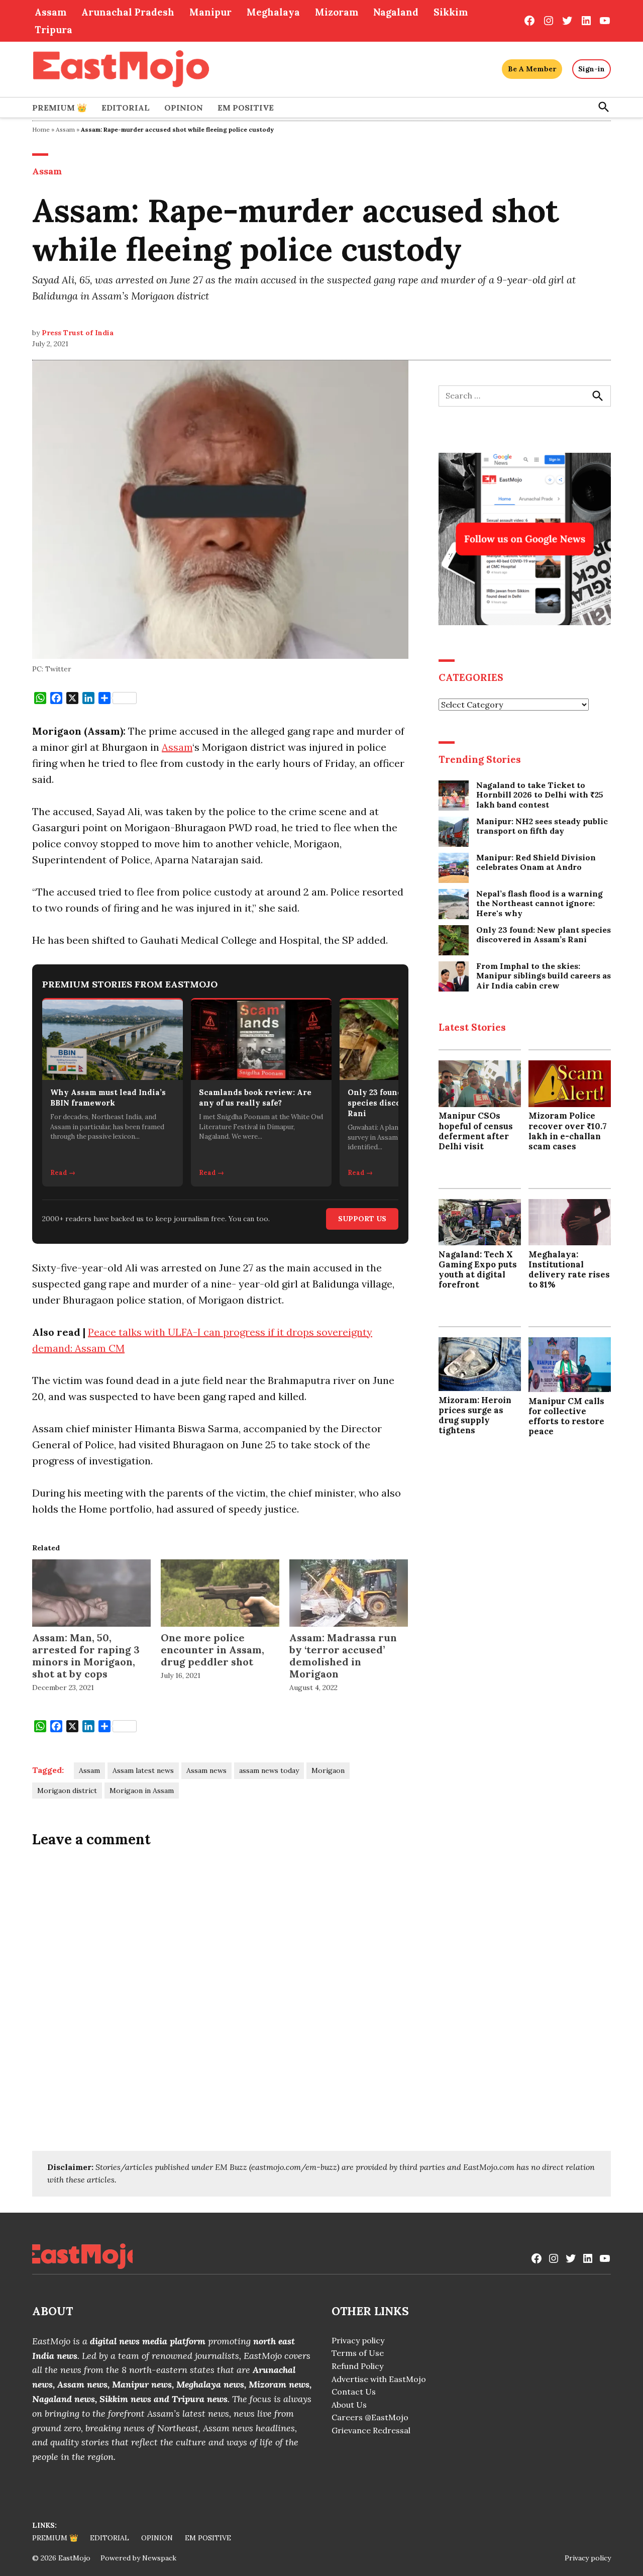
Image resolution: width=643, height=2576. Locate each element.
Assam (50, 12)
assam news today (269, 1770)
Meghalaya (273, 12)
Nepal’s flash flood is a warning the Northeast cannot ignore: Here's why (540, 903)
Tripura (53, 30)
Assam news (206, 1770)
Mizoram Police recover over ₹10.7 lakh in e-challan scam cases (568, 1131)
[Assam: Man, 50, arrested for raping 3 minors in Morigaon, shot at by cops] (91, 1593)
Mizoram (337, 12)
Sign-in (592, 69)
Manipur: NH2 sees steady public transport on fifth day (542, 826)
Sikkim (451, 12)
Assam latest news (143, 1770)
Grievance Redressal (371, 2430)
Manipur (210, 12)
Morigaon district (67, 1791)
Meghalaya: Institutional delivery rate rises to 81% (569, 1269)
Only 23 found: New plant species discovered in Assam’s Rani (544, 935)
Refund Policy (357, 2366)
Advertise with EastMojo (379, 2379)
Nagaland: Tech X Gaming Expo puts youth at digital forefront (478, 1269)
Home (41, 129)
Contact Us (354, 2392)
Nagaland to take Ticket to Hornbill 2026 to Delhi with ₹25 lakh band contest (540, 795)
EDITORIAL (126, 108)
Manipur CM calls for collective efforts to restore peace (566, 1416)
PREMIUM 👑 (60, 108)
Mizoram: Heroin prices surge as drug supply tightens (475, 1415)
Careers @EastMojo (370, 2417)
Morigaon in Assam (142, 1791)
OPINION (184, 108)
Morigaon (328, 1770)
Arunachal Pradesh (128, 12)
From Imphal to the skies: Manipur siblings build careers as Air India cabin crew (544, 976)
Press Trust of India (78, 333)
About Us (349, 2405)
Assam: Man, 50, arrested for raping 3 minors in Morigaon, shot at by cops (86, 1656)
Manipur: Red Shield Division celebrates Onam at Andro (536, 862)
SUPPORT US (362, 1219)
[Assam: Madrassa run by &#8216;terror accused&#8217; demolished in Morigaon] (349, 1593)
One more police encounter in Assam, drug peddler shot (212, 1650)
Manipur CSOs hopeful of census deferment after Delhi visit (476, 1131)
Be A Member (532, 69)
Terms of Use (358, 2353)
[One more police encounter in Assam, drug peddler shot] (220, 1593)
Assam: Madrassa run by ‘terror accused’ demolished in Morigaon (343, 1656)
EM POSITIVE (246, 108)
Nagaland (396, 12)
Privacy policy (358, 2340)
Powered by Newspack (138, 2558)
